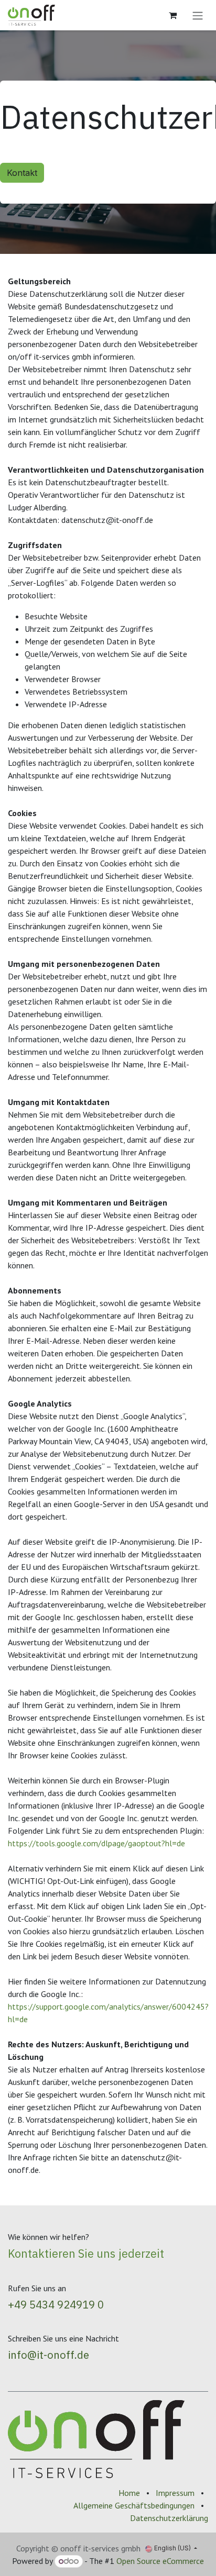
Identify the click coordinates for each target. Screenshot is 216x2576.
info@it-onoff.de (48, 2355)
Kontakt (22, 173)
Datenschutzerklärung (169, 2518)
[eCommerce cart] (172, 15)
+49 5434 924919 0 (56, 2305)
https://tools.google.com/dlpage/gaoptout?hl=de (96, 1843)
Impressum (175, 2493)
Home (129, 2493)
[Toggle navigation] (198, 15)
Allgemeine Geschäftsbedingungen (134, 2505)
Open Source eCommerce (160, 2561)
